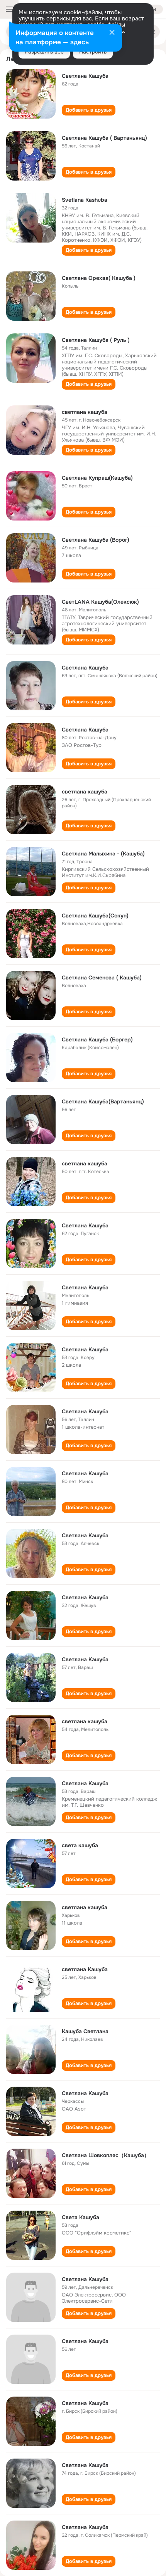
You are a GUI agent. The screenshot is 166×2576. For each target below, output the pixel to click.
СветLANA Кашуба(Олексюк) (100, 602)
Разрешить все (44, 52)
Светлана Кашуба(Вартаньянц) (103, 1101)
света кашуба (80, 1845)
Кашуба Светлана (85, 2031)
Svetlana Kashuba (85, 200)
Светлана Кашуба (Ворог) (96, 540)
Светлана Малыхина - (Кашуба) (103, 854)
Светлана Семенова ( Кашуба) (102, 978)
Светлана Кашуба (85, 76)
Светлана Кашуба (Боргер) (97, 1039)
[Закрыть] (112, 33)
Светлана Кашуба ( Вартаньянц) (104, 138)
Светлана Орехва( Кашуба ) (99, 278)
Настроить (93, 52)
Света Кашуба (80, 2217)
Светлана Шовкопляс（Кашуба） (106, 2155)
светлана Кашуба (85, 1969)
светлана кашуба (85, 412)
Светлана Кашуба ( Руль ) (96, 340)
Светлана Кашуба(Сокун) (95, 916)
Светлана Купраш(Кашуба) (97, 478)
